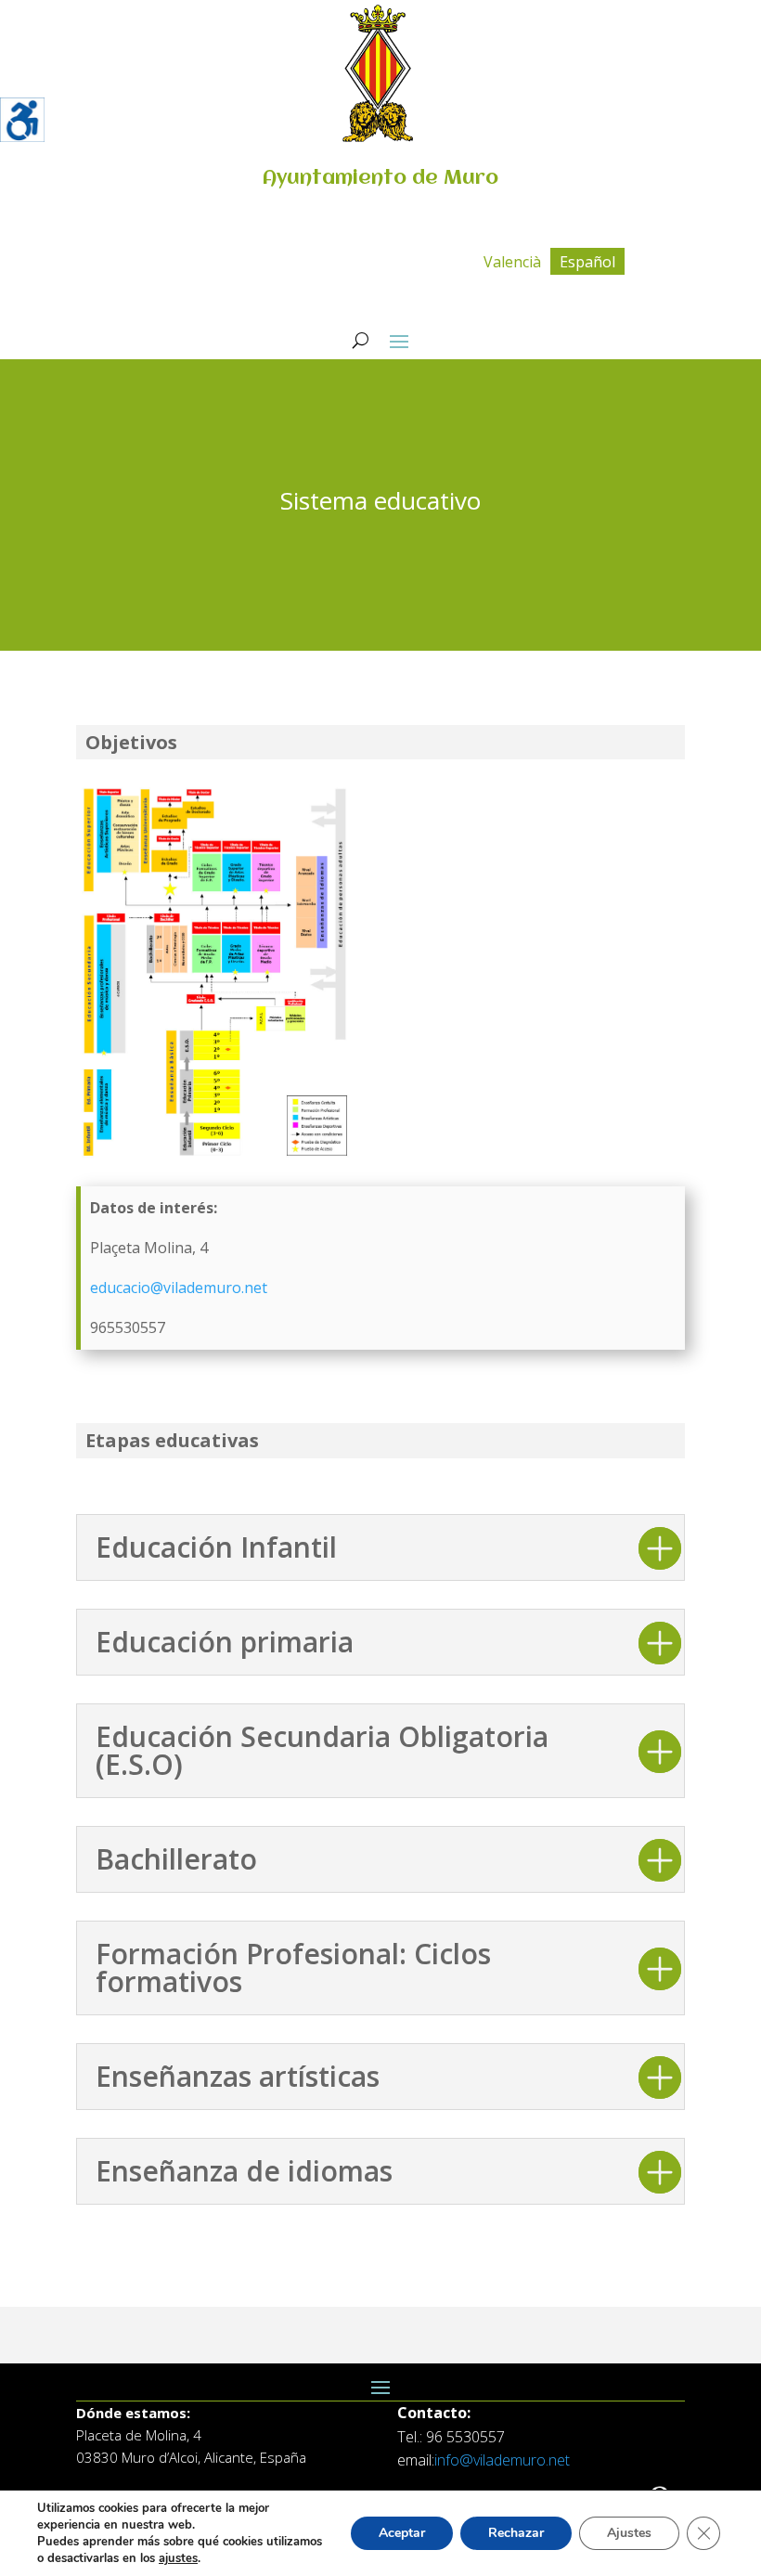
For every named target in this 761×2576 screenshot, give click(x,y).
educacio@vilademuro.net (179, 1288)
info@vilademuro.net (502, 2460)
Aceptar (402, 2533)
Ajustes (629, 2533)
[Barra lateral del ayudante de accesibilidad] (22, 120)
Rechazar (516, 2533)
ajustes (178, 2558)
